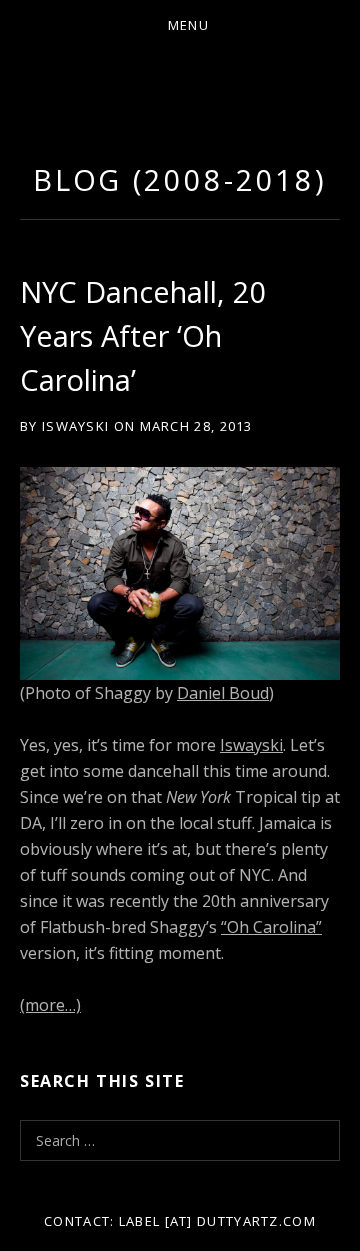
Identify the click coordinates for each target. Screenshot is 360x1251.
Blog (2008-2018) (180, 179)
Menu (188, 25)
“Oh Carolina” (271, 927)
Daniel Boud (223, 693)
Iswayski (251, 745)
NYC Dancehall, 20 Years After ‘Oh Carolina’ (143, 335)
